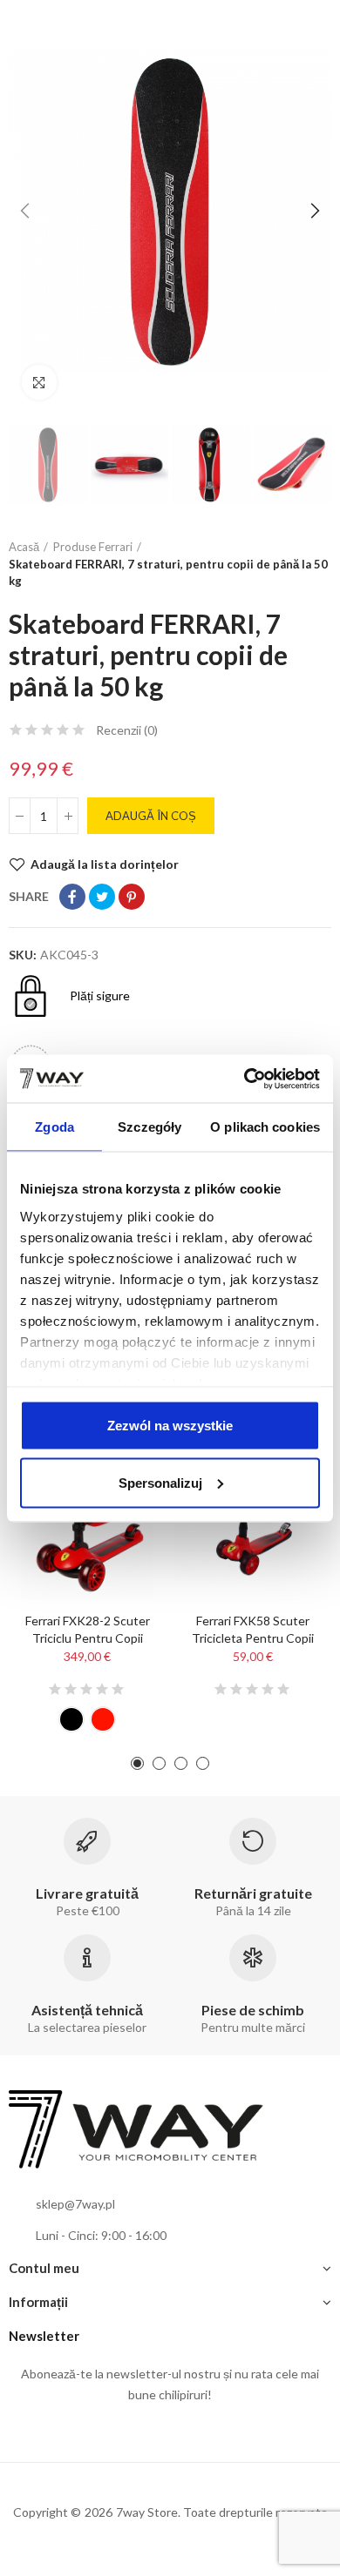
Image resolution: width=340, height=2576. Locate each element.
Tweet (102, 897)
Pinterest (132, 897)
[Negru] (71, 1719)
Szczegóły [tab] (150, 1127)
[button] (26, 211)
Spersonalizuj (160, 1482)
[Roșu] (103, 1719)
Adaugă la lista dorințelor (105, 864)
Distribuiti (72, 897)
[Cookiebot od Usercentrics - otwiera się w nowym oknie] (245, 1079)
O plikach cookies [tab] (265, 1127)
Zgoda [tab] (54, 1127)
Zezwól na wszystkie (170, 1426)
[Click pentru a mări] (39, 382)
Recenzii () (127, 730)
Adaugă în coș (151, 816)
